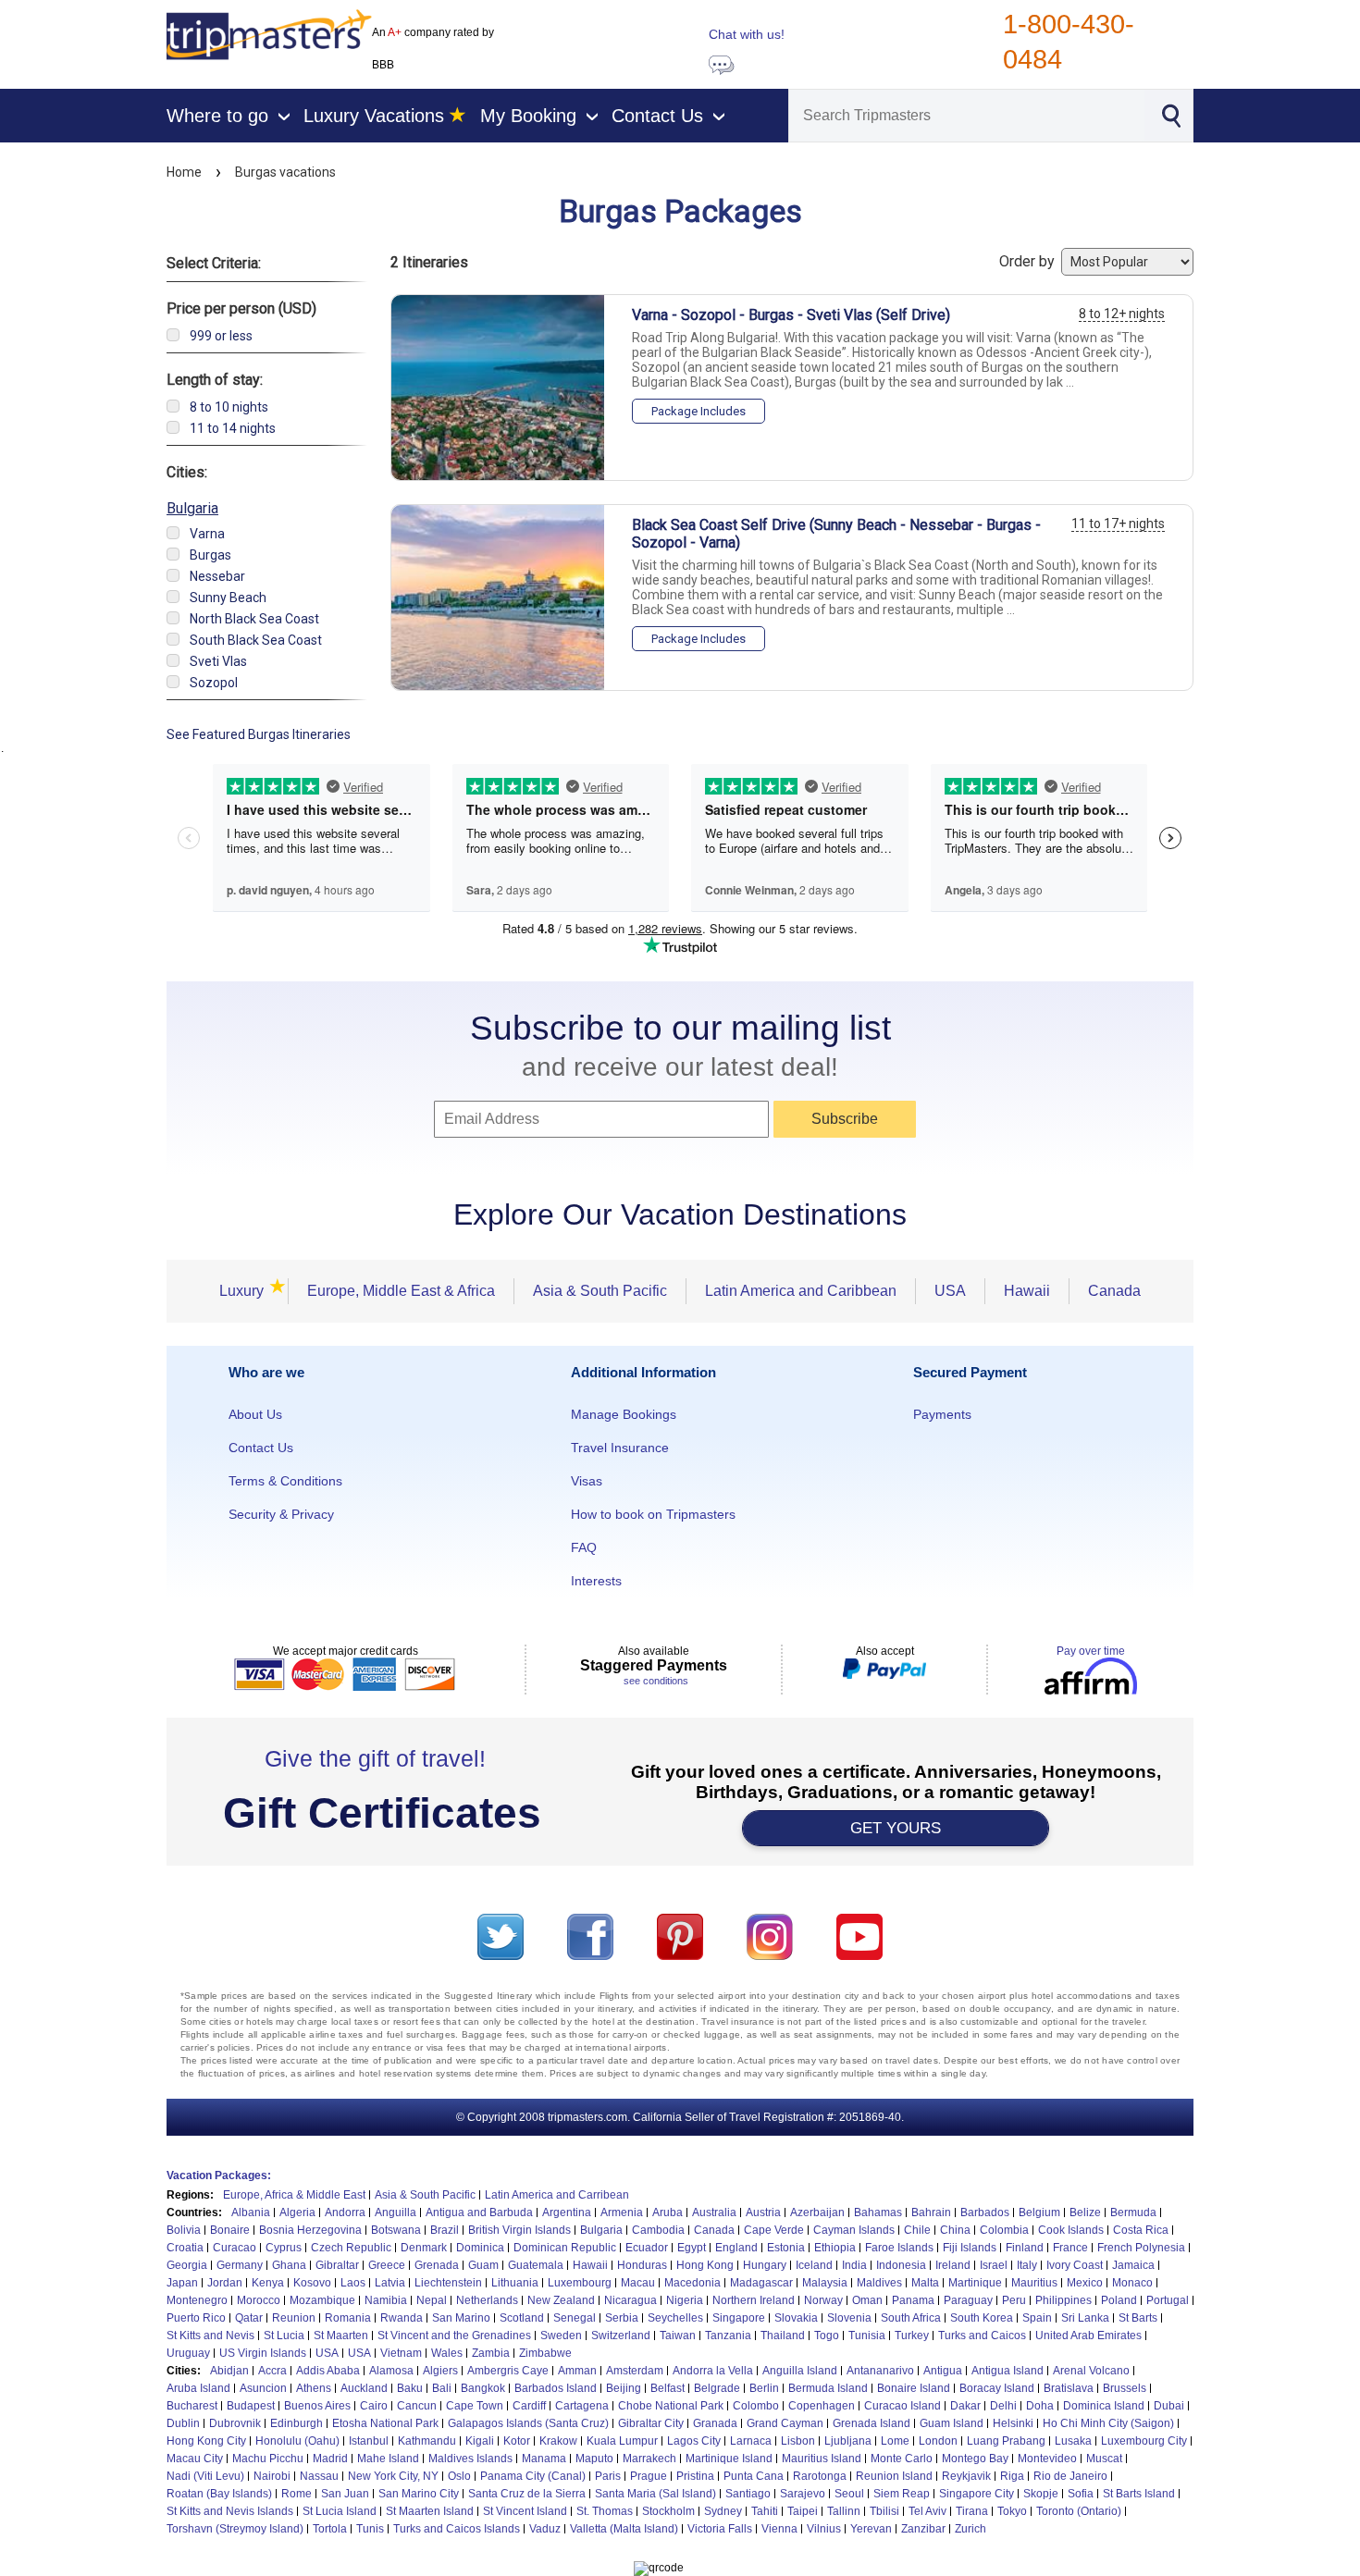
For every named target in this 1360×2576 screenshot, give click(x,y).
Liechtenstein (448, 2283)
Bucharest (192, 2406)
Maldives (879, 2283)
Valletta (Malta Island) (624, 2529)
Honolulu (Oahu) (297, 2441)
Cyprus (284, 2248)
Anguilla (396, 2212)
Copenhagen (822, 2406)
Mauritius (1034, 2283)
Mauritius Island (822, 2459)
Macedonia (692, 2283)
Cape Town (475, 2406)
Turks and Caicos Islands (457, 2529)
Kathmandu (427, 2441)
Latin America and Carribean (557, 2195)
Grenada (437, 2265)
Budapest (251, 2406)
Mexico (1085, 2283)
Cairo (374, 2406)
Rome (297, 2494)
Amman (577, 2371)
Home (184, 172)
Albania (251, 2212)
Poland (1119, 2300)
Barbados (985, 2212)
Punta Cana (754, 2476)
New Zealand (561, 2300)
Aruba (668, 2212)
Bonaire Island (914, 2388)
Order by (1029, 261)
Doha (1040, 2406)
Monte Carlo (902, 2459)
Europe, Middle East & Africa (401, 1291)
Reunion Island (894, 2476)
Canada (1114, 1291)
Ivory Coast (1075, 2265)
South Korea (982, 2318)
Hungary (765, 2265)
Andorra (345, 2212)
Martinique (975, 2283)
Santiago (748, 2494)
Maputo (594, 2459)
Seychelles (675, 2318)
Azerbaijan (817, 2212)
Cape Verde (774, 2230)
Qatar (249, 2318)
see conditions (656, 1681)
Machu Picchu (268, 2459)
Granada (715, 2423)
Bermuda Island (828, 2388)
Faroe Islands (899, 2248)
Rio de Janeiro (1070, 2476)
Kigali (480, 2441)
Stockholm (668, 2511)
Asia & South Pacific (600, 1291)
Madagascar (761, 2283)
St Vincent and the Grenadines (454, 2336)
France (1070, 2248)
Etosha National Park (385, 2423)
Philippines (1063, 2300)
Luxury (247, 1291)
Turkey (912, 2336)
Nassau (319, 2476)
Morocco (259, 2300)
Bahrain (931, 2212)
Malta (925, 2283)
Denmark (424, 2248)
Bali (442, 2388)
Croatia (185, 2248)
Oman (867, 2300)
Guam (483, 2265)
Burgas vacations (285, 172)
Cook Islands (1071, 2230)
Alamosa (391, 2371)
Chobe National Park (671, 2406)
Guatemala (536, 2265)
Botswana (396, 2230)
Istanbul (369, 2441)
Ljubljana (848, 2441)
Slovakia (796, 2318)
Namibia (386, 2300)
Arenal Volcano (1091, 2371)
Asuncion (263, 2388)
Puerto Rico (196, 2318)
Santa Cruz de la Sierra (527, 2494)
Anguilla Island (800, 2371)
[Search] (1171, 114)
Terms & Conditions (285, 1481)
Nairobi (272, 2476)
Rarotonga (820, 2476)
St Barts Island (1139, 2494)
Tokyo (1012, 2511)
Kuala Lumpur (622, 2441)
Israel (994, 2265)
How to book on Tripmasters (653, 1514)
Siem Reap (902, 2494)
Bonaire (230, 2230)
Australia (714, 2212)
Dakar (965, 2406)
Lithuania (515, 2283)
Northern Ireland (754, 2300)
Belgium (1039, 2212)
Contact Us (261, 1448)
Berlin (764, 2388)
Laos (353, 2283)
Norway (823, 2300)
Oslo (459, 2476)
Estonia (786, 2248)
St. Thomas (605, 2511)
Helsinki (1013, 2423)
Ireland (953, 2265)
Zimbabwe (545, 2353)
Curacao (235, 2248)
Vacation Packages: (219, 2175)
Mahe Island (388, 2459)
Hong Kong (705, 2265)
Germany (240, 2265)
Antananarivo (880, 2371)
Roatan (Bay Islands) (219, 2494)
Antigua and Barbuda (479, 2212)
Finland (1025, 2248)
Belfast (668, 2388)
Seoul (849, 2494)
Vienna (779, 2529)
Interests (596, 1581)
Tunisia (867, 2336)
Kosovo (312, 2283)
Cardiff (529, 2406)
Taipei (803, 2511)
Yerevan (871, 2529)
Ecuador (647, 2248)
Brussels (1125, 2388)
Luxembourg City (1144, 2441)
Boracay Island (997, 2388)
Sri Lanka (1085, 2318)
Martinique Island (729, 2459)
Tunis (370, 2529)
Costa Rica (1141, 2230)
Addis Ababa (328, 2371)
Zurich (971, 2529)
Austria (763, 2212)
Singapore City (977, 2494)
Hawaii (1027, 1291)
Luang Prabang (1006, 2441)
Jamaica (1133, 2265)
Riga (1012, 2476)
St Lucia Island (340, 2511)
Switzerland (621, 2336)
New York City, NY (393, 2476)
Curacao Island (903, 2406)
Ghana (289, 2265)
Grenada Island (872, 2423)
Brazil (445, 2230)
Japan (182, 2283)
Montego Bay (975, 2459)
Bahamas (878, 2212)
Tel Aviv (927, 2511)
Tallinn (844, 2511)
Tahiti (765, 2511)
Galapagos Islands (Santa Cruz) (528, 2423)
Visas (587, 1481)
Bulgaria (192, 508)
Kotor (517, 2441)
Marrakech (649, 2459)
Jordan (225, 2283)
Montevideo (1047, 2459)
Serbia (622, 2318)
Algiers (440, 2371)
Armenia (622, 2212)
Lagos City (694, 2441)
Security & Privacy (281, 1514)
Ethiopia (835, 2248)
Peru (1014, 2300)
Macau (638, 2283)
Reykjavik (966, 2476)
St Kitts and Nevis (210, 2336)
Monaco (1132, 2283)
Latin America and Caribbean (801, 1291)
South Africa (911, 2318)
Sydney (723, 2511)
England (736, 2248)
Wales (447, 2353)
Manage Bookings (624, 1414)
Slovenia (849, 2318)
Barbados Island (556, 2388)
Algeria (297, 2212)
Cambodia (658, 2230)
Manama (544, 2459)
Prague (649, 2476)
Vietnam (401, 2353)
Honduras (642, 2265)
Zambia (491, 2353)
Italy (1027, 2265)
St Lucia (284, 2336)
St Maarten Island (430, 2511)
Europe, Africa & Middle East (294, 2195)
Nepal (432, 2300)
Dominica (480, 2248)
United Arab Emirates (1088, 2336)
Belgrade (717, 2388)
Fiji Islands (970, 2248)
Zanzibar (923, 2529)
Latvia (390, 2283)
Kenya (268, 2283)
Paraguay (968, 2300)
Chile (917, 2230)
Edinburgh (297, 2423)
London (938, 2441)
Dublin (183, 2423)
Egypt (692, 2248)
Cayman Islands (854, 2230)
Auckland (364, 2388)
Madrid (330, 2459)
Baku (410, 2388)
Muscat (1104, 2459)
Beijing (624, 2388)
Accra (272, 2371)
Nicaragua (631, 2300)
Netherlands (487, 2300)
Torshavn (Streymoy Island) (235, 2529)
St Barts (1138, 2318)
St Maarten (341, 2336)
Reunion (294, 2318)
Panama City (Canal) (533, 2476)
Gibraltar (337, 2265)
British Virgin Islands (519, 2230)
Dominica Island (1104, 2406)
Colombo (756, 2406)
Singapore (739, 2318)
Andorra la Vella (713, 2371)
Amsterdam (635, 2371)
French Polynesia (1141, 2248)
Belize (1085, 2212)
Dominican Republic (565, 2248)
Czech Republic (351, 2248)
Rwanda (402, 2318)
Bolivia (184, 2230)
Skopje (1041, 2494)
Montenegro (197, 2300)
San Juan (345, 2494)
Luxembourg (580, 2283)
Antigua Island (1008, 2371)
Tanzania (728, 2336)
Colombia (1004, 2230)
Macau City (195, 2459)
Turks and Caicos (982, 2336)
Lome (895, 2441)
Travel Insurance (620, 1448)
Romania (348, 2318)
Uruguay (188, 2353)
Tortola (330, 2529)
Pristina (695, 2476)
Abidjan (229, 2371)
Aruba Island (198, 2388)
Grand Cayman (785, 2423)
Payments (942, 1414)
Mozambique (322, 2300)
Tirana (972, 2511)
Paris (608, 2476)
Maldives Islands (470, 2459)
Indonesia (901, 2265)
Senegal (575, 2318)
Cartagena (582, 2406)
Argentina (567, 2212)
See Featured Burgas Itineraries (259, 734)
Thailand (783, 2336)
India (854, 2265)
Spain (1037, 2318)
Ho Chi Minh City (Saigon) (1108, 2423)
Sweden (561, 2336)
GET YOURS (896, 1828)
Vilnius (824, 2529)
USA (950, 1291)
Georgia (187, 2265)
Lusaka (1073, 2441)
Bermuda (1133, 2212)
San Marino (461, 2318)
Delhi (1003, 2406)
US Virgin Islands (263, 2353)
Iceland (814, 2265)
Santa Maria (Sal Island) (655, 2494)
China (955, 2230)
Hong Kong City (206, 2441)
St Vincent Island (525, 2511)
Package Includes (699, 411)
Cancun (417, 2406)
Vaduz (545, 2529)
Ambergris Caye (508, 2371)
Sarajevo (803, 2494)
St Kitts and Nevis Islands (230, 2511)
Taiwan (678, 2336)
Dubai (1169, 2406)
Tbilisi (884, 2511)
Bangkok (483, 2388)
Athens (314, 2388)
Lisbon (798, 2441)
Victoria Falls (720, 2529)
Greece (387, 2265)
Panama (913, 2300)
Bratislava (1069, 2388)
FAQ (584, 1547)
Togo (827, 2336)
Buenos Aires (317, 2406)
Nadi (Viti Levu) (205, 2476)
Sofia (1081, 2494)
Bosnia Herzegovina (310, 2230)
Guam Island (952, 2423)
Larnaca (751, 2441)
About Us (255, 1414)
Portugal (1168, 2300)
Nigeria (685, 2300)
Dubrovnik (235, 2423)
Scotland (522, 2318)
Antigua (943, 2371)
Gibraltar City (651, 2423)
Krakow (558, 2441)
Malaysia (825, 2283)
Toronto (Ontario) (1079, 2511)
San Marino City (419, 2494)
